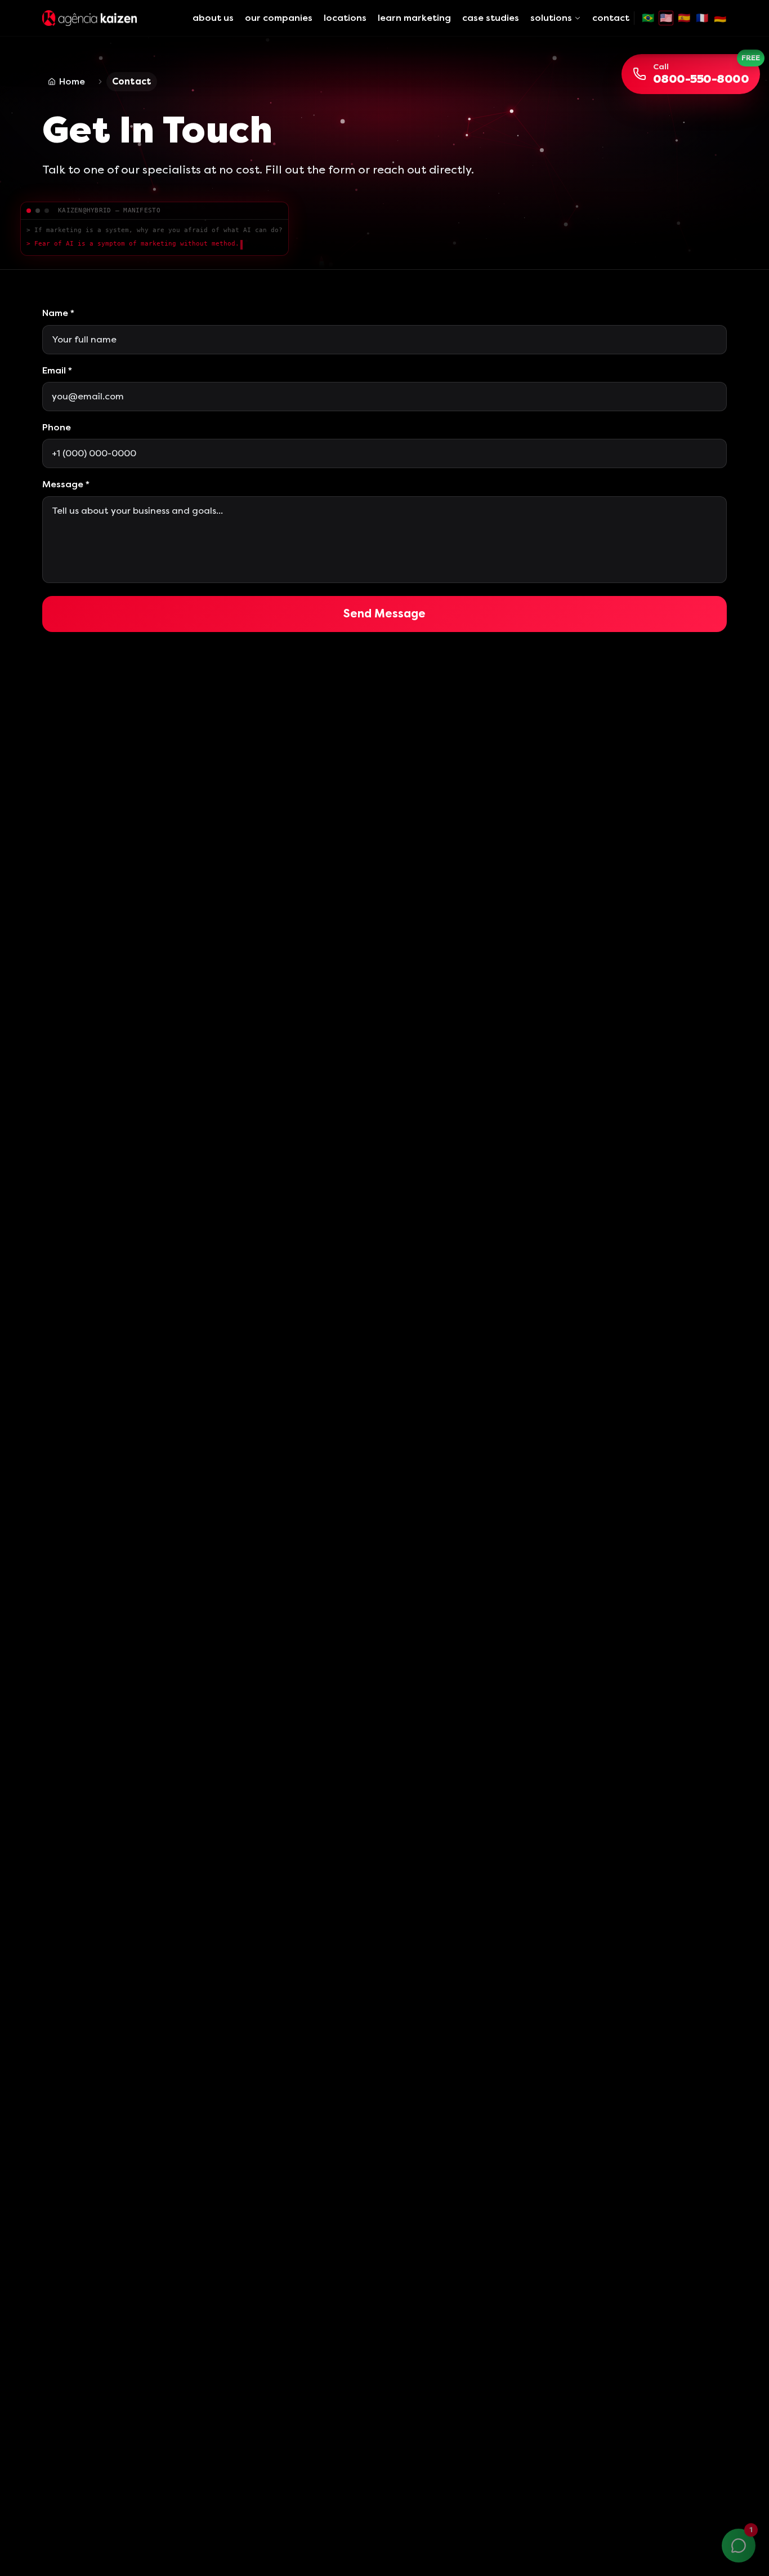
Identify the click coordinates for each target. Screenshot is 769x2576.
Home (72, 81)
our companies (279, 18)
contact (611, 18)
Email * (57, 370)
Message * (66, 484)
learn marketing (414, 18)
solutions (551, 18)
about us (213, 18)
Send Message (384, 614)
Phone (57, 427)
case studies (491, 18)
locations (345, 18)
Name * (58, 313)
